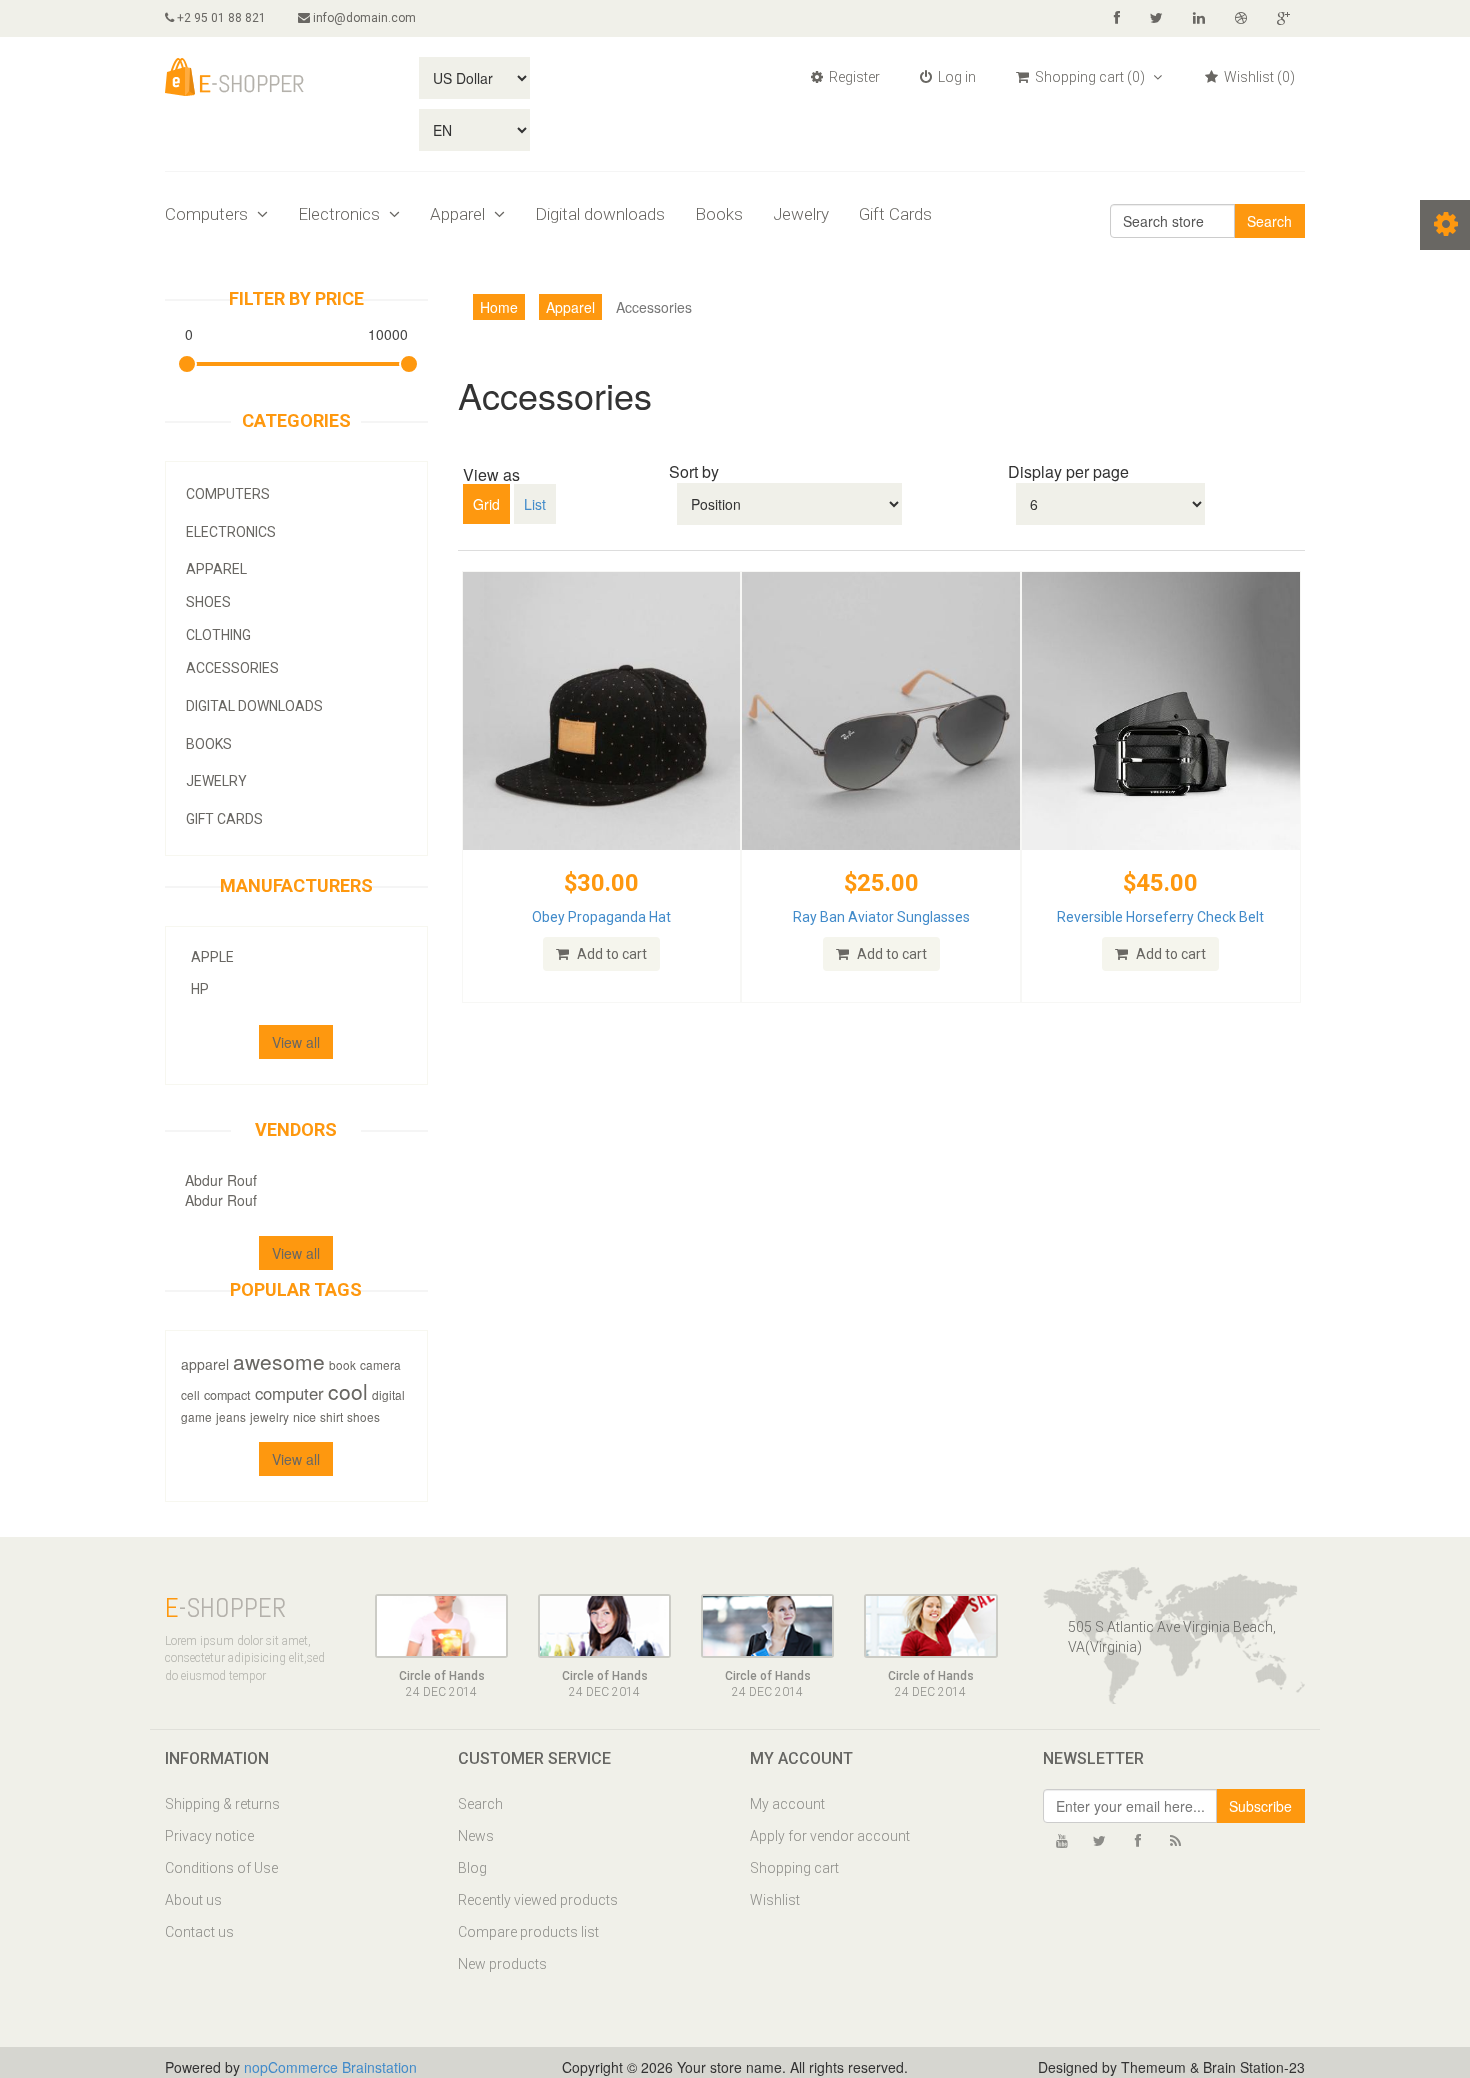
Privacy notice (209, 1836)
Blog (472, 1868)
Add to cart (610, 954)
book (342, 1364)
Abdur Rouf (221, 1180)
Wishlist (775, 1900)
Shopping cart (794, 1868)
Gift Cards (895, 214)
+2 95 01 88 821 (220, 18)
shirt (331, 1416)
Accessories (232, 668)
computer (289, 1393)
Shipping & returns (222, 1804)
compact (227, 1395)
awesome (279, 1361)
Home (499, 307)
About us (193, 1900)
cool (348, 1391)
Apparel (459, 214)
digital (388, 1394)
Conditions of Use (221, 1868)
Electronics (341, 214)
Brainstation (379, 2067)
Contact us (199, 1932)
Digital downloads (600, 214)
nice (304, 1417)
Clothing (218, 635)
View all (296, 1042)
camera (380, 1364)
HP (200, 989)
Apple (212, 957)
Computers (208, 214)
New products (502, 1964)
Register (853, 77)
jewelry (269, 1416)
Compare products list (528, 1932)
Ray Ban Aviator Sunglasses (881, 917)
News (476, 1836)
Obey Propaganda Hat (601, 917)
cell (190, 1394)
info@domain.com (364, 18)
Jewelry (801, 214)
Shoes (208, 602)
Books (719, 214)
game (196, 1416)
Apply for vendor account (830, 1836)
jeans (231, 1416)
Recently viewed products (538, 1900)
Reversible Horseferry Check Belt (1160, 917)
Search (1269, 221)
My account (787, 1804)
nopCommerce (291, 2067)
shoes (363, 1416)
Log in (955, 77)
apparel (205, 1364)
